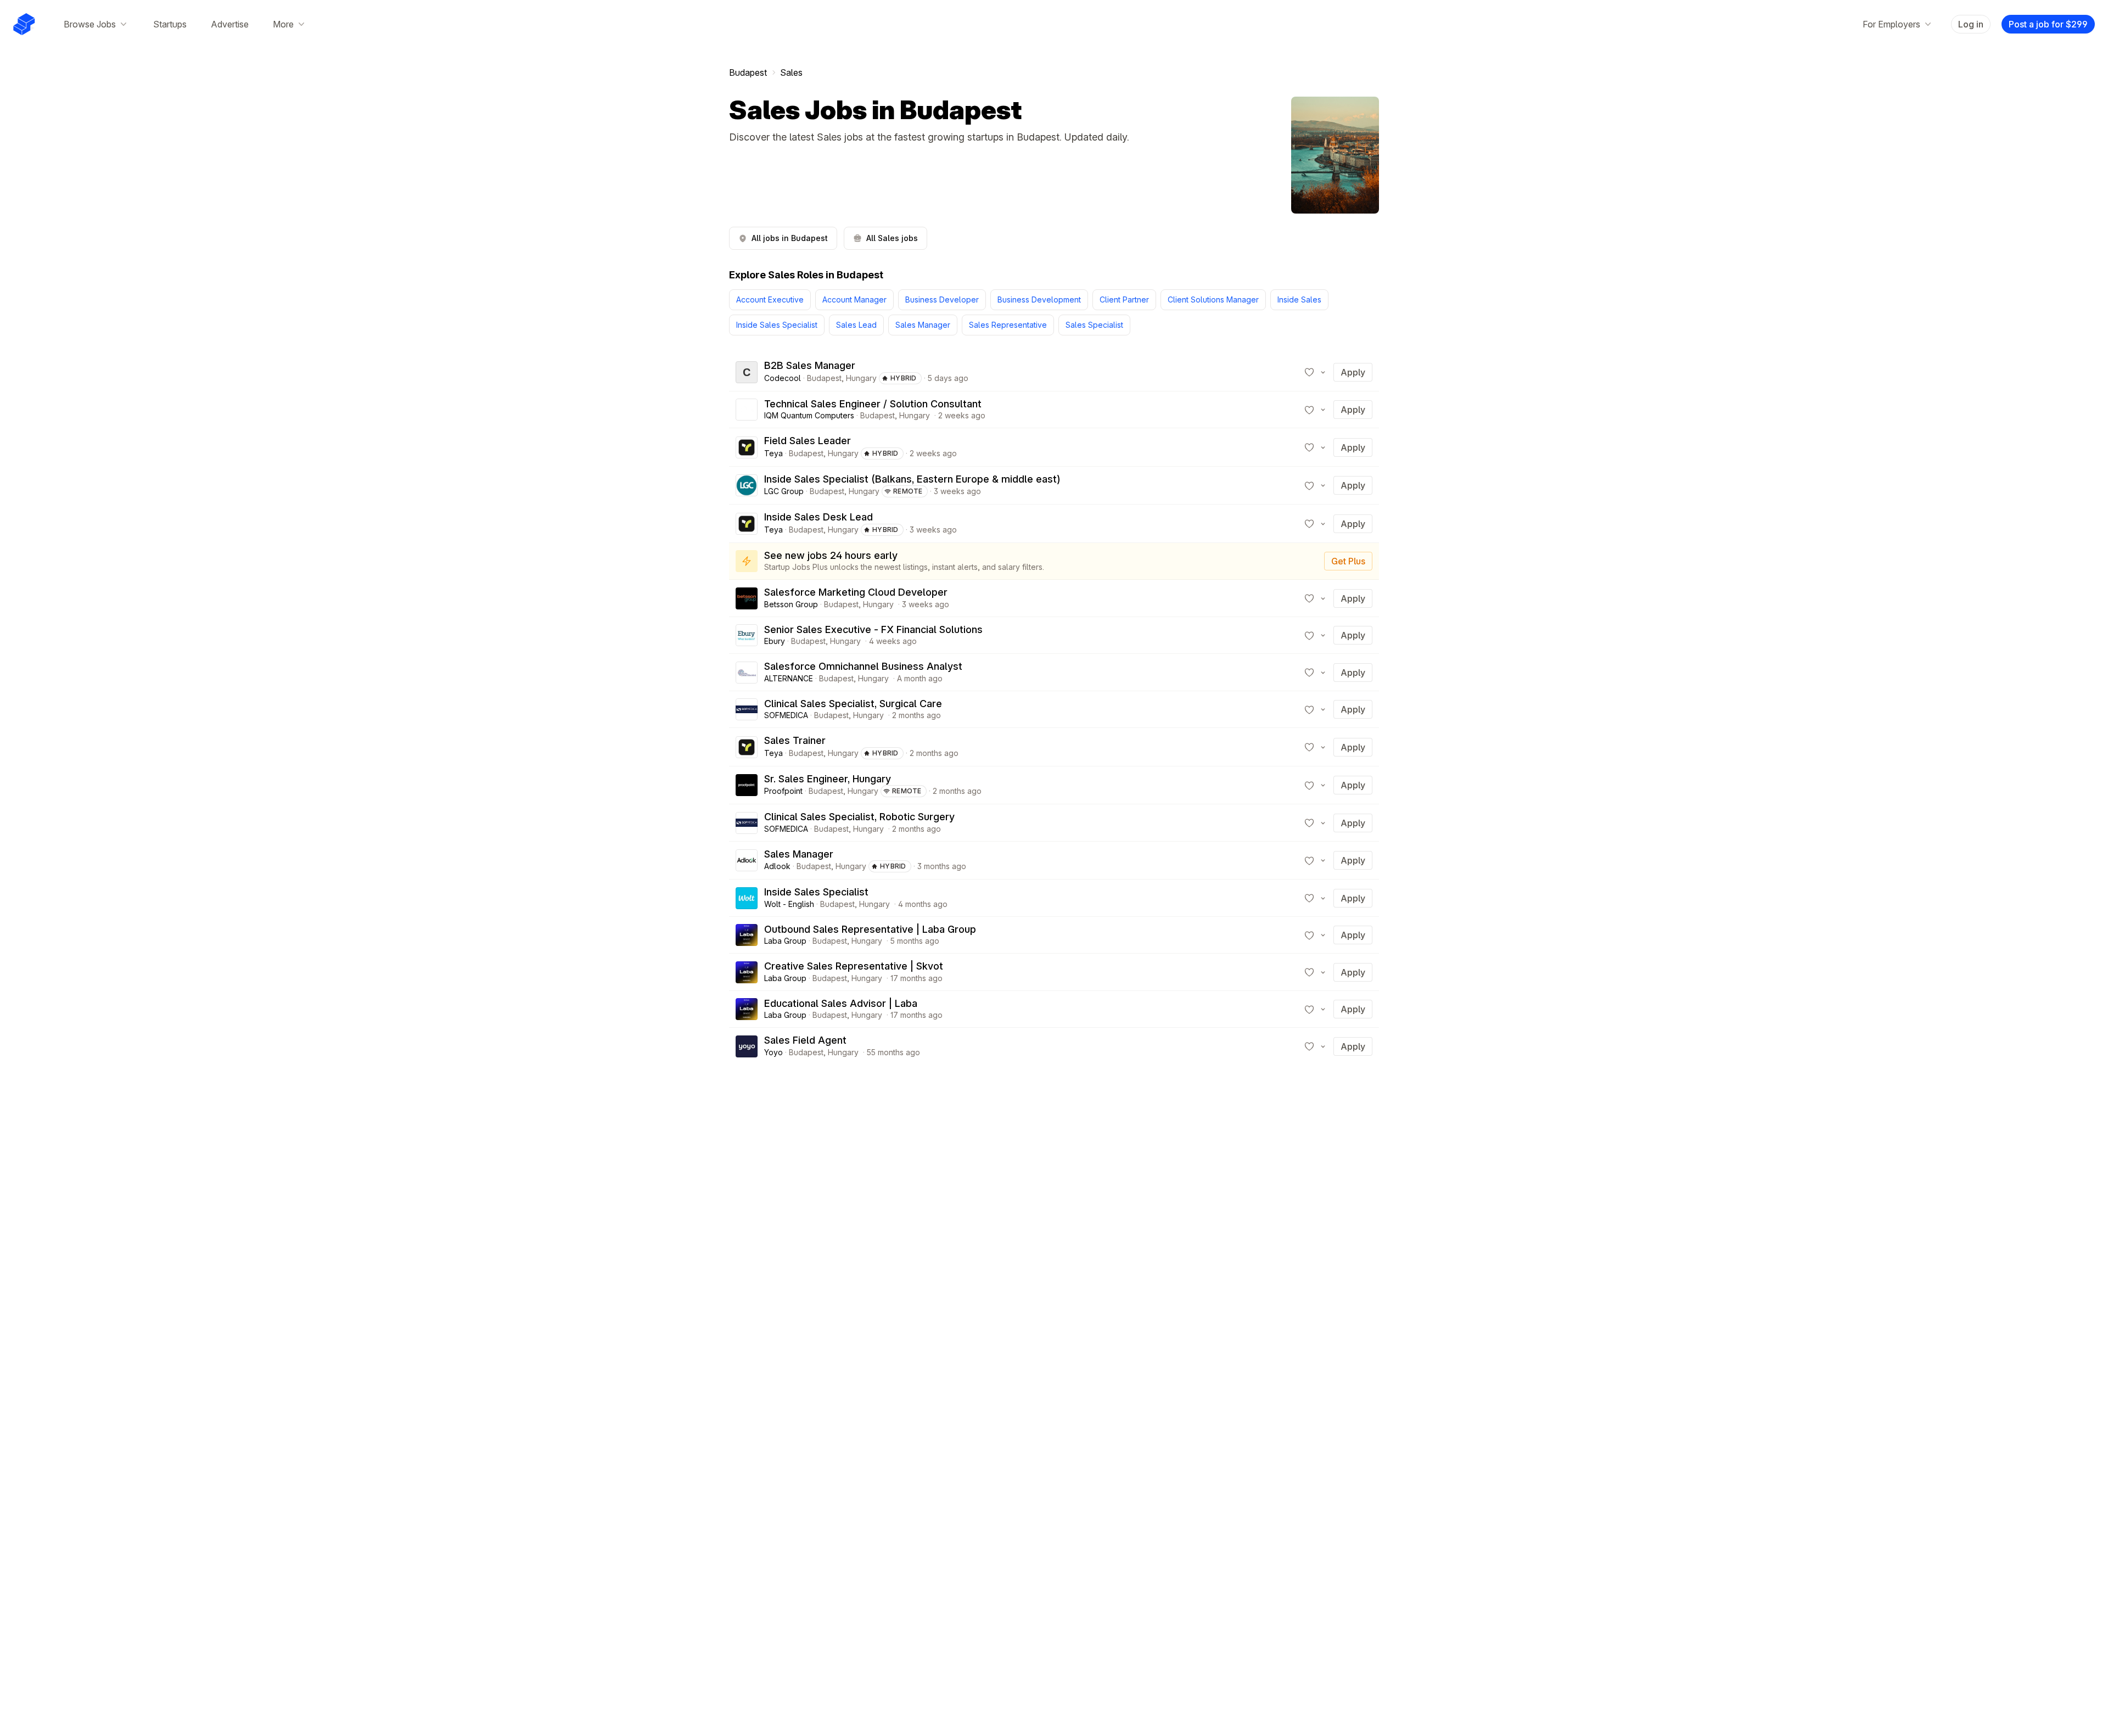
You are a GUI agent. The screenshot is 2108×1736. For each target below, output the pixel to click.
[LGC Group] (747, 485)
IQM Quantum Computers (809, 415)
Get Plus (1348, 561)
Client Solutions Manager (1213, 299)
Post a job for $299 (2048, 24)
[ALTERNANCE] (747, 673)
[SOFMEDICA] (747, 709)
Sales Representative (1008, 325)
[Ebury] (747, 635)
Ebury (775, 641)
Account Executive (770, 299)
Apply (1353, 372)
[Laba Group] (747, 935)
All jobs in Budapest (790, 238)
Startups (170, 24)
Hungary (861, 378)
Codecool (783, 378)
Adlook (777, 866)
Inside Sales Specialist (777, 325)
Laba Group (785, 941)
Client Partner (1124, 299)
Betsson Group (791, 604)
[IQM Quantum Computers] (747, 410)
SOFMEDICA (786, 715)
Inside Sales (1299, 299)
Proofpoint (783, 791)
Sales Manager (923, 325)
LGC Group (784, 491)
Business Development (1039, 299)
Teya (773, 453)
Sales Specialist (1094, 325)
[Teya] (747, 447)
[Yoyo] (747, 1046)
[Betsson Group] (747, 598)
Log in (1971, 24)
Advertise (230, 24)
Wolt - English (789, 904)
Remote (908, 491)
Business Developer (942, 299)
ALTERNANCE (789, 678)
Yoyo (773, 1052)
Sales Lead (856, 325)
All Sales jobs (892, 238)
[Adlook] (747, 860)
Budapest (748, 72)
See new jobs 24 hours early (831, 555)
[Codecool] (747, 372)
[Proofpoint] (747, 785)
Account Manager (854, 299)
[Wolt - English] (747, 898)
